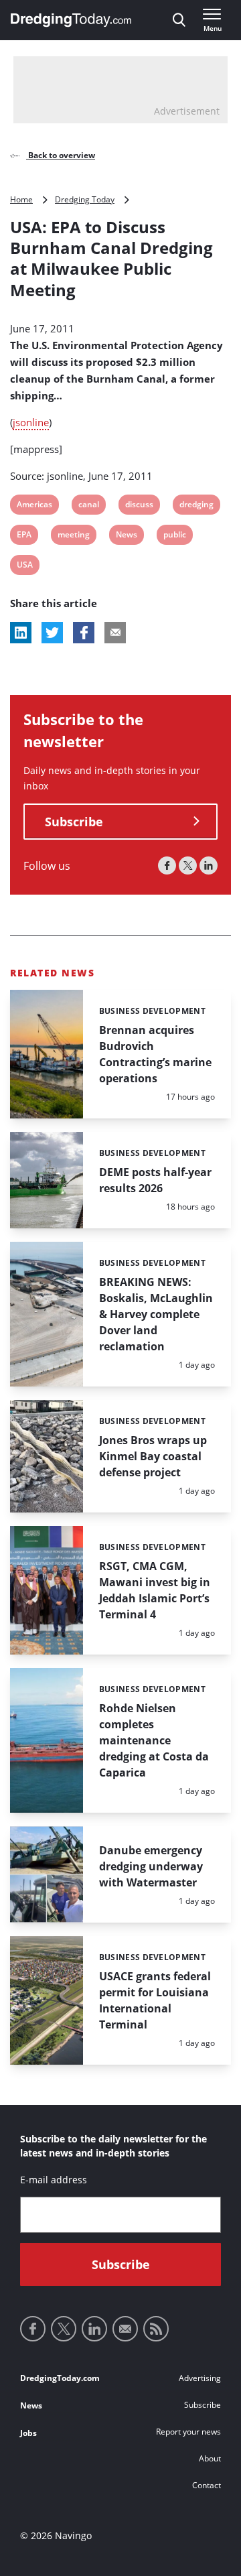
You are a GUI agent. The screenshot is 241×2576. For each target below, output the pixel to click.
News (126, 536)
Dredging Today (85, 199)
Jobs (28, 2433)
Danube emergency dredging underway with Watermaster (151, 1866)
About (210, 2458)
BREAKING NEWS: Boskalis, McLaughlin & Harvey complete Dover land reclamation (156, 1314)
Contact (207, 2485)
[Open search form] (179, 20)
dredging (196, 506)
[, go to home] (71, 20)
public (174, 536)
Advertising (200, 2378)
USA (25, 567)
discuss (139, 506)
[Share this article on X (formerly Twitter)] (52, 633)
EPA (25, 536)
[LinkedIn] (209, 865)
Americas (34, 506)
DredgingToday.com (60, 2378)
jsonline (31, 422)
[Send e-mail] (125, 2329)
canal (88, 506)
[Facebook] (167, 865)
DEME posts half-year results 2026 (155, 1180)
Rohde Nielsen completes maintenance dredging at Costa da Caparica (154, 1740)
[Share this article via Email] (115, 633)
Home (21, 199)
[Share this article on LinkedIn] (21, 633)
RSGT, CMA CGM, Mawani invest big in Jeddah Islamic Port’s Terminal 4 (155, 1590)
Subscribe (74, 822)
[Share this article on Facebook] (84, 633)
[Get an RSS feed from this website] (156, 2329)
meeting (73, 536)
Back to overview (61, 155)
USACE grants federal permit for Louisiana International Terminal (155, 2000)
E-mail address (54, 2180)
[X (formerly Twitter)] (188, 865)
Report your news (188, 2432)
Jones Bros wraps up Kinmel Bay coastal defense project (153, 1456)
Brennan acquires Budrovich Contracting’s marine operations (155, 1054)
